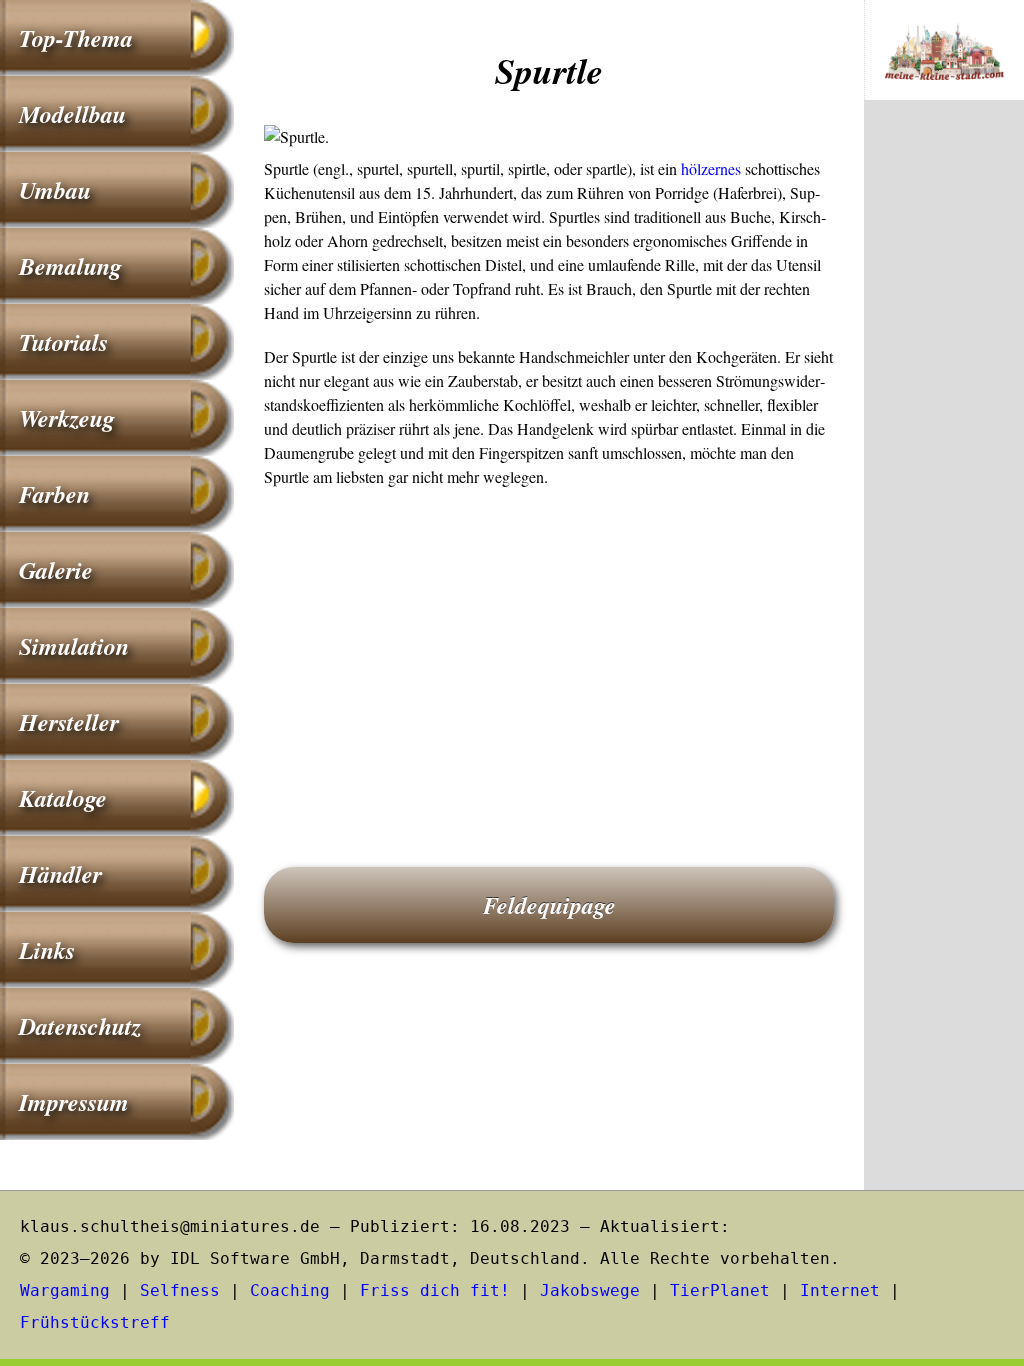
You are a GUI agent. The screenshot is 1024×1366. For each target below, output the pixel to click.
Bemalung (70, 266)
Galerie (56, 570)
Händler (60, 874)
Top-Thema (76, 38)
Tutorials (63, 342)
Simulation (74, 646)
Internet (840, 1290)
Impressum (74, 1102)
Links (47, 950)
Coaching (290, 1290)
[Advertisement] (549, 649)
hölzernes (711, 168)
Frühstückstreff (95, 1322)
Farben (54, 494)
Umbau (55, 190)
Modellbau (72, 114)
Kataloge (63, 798)
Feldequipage (549, 905)
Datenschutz (80, 1026)
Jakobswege (590, 1290)
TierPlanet (720, 1290)
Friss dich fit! (435, 1290)
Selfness (180, 1290)
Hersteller (69, 722)
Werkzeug (67, 418)
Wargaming (65, 1290)
